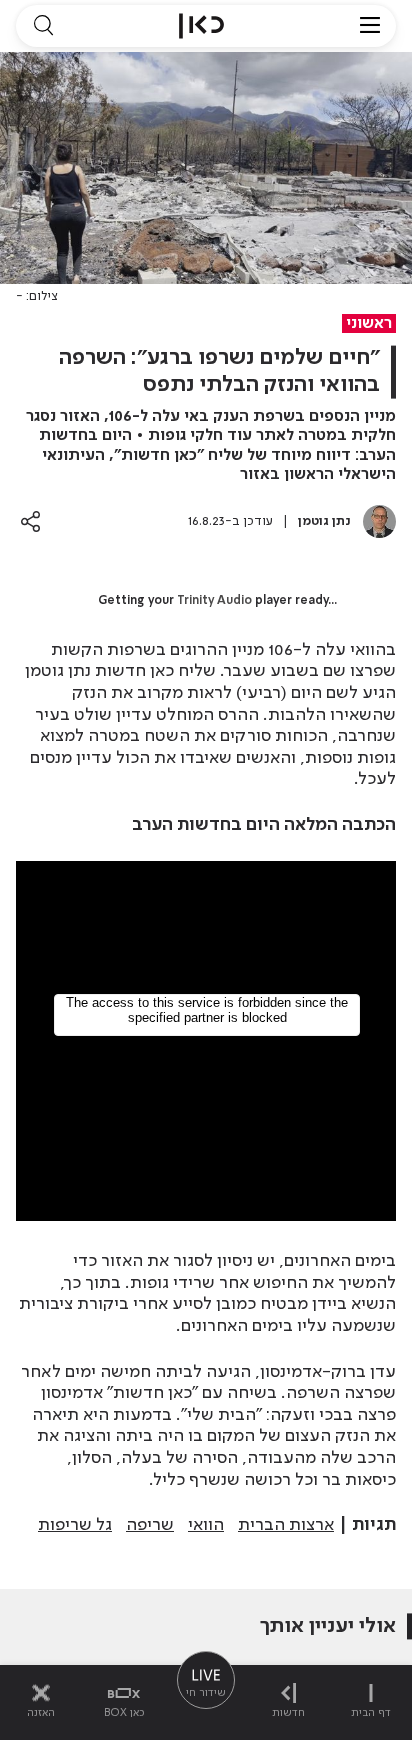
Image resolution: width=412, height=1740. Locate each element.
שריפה (150, 1525)
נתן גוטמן (324, 521)
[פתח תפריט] (370, 26)
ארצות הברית (286, 1525)
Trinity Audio (214, 601)
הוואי (206, 1525)
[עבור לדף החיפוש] (43, 26)
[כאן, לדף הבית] (201, 26)
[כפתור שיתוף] (30, 521)
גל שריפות (75, 1525)
